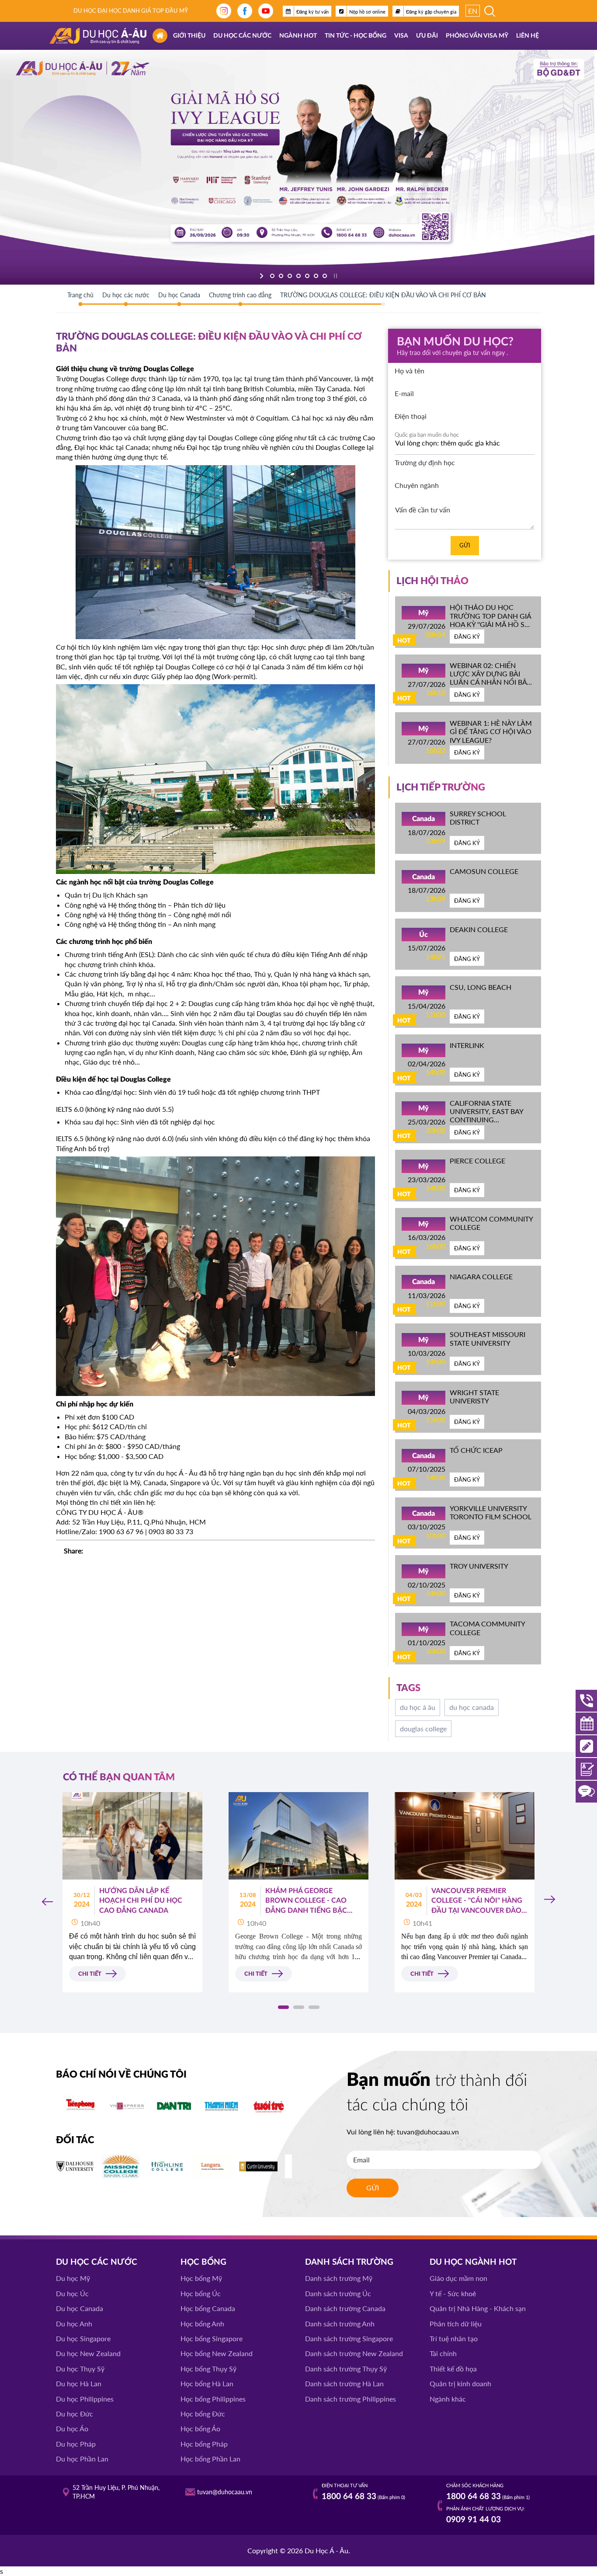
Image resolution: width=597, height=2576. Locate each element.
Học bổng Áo (200, 2428)
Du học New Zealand (88, 2353)
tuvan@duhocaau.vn (428, 2132)
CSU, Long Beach (481, 987)
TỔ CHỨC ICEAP (476, 1450)
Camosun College (484, 871)
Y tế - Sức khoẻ (453, 2293)
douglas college (423, 1728)
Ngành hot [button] (298, 36)
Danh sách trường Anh (340, 2324)
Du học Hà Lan (79, 2383)
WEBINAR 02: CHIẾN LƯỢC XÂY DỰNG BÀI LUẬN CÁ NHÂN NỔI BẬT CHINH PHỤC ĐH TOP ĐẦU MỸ (490, 682)
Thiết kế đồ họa (453, 2369)
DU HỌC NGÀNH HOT (473, 2262)
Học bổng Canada (208, 2308)
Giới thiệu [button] (189, 36)
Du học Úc (72, 2293)
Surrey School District (478, 818)
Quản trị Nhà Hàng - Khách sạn (478, 2308)
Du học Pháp (76, 2444)
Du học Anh (74, 2324)
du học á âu (418, 1707)
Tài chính (443, 2353)
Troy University (479, 1566)
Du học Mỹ (73, 2278)
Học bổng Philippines (213, 2399)
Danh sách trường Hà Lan (344, 2383)
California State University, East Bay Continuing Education (486, 1116)
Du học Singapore (83, 2338)
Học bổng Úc (201, 2293)
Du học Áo (72, 2428)
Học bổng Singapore (212, 2338)
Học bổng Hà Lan (207, 2383)
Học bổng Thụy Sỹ (208, 2369)
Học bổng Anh (202, 2324)
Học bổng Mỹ (201, 2278)
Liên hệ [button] (528, 36)
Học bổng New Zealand (217, 2353)
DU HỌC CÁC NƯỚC (97, 2262)
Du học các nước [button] (242, 36)
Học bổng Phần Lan (210, 2459)
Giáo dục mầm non (458, 2278)
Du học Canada (80, 2308)
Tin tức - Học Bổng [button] (356, 36)
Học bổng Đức (203, 2414)
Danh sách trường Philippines (351, 2399)
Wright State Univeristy (474, 1396)
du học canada (472, 1707)
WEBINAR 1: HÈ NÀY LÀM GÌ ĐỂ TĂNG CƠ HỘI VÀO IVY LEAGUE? (491, 731)
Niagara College (481, 1276)
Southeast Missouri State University (488, 1338)
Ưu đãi (427, 36)
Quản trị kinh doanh (460, 2383)
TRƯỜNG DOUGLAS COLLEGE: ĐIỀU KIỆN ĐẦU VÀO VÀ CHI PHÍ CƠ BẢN (383, 295)
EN (473, 11)
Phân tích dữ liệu (456, 2324)
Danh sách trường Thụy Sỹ (346, 2369)
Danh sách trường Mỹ (339, 2278)
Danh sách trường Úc (338, 2293)
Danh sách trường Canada (345, 2308)
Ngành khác (448, 2399)
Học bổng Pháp (204, 2444)
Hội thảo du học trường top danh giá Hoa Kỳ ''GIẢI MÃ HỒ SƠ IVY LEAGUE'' (490, 620)
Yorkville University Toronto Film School (491, 1512)
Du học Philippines (85, 2399)
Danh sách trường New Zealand (354, 2353)
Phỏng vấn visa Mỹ (477, 36)
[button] (283, 2007)
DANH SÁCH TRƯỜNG (349, 2262)
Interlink (467, 1045)
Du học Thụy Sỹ (80, 2369)
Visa (401, 36)
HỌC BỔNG (203, 2262)
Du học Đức (75, 2414)
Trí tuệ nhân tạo (454, 2338)
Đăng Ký (467, 637)
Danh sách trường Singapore (349, 2338)
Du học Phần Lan (82, 2459)
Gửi (465, 545)
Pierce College (477, 1161)
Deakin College (479, 929)
